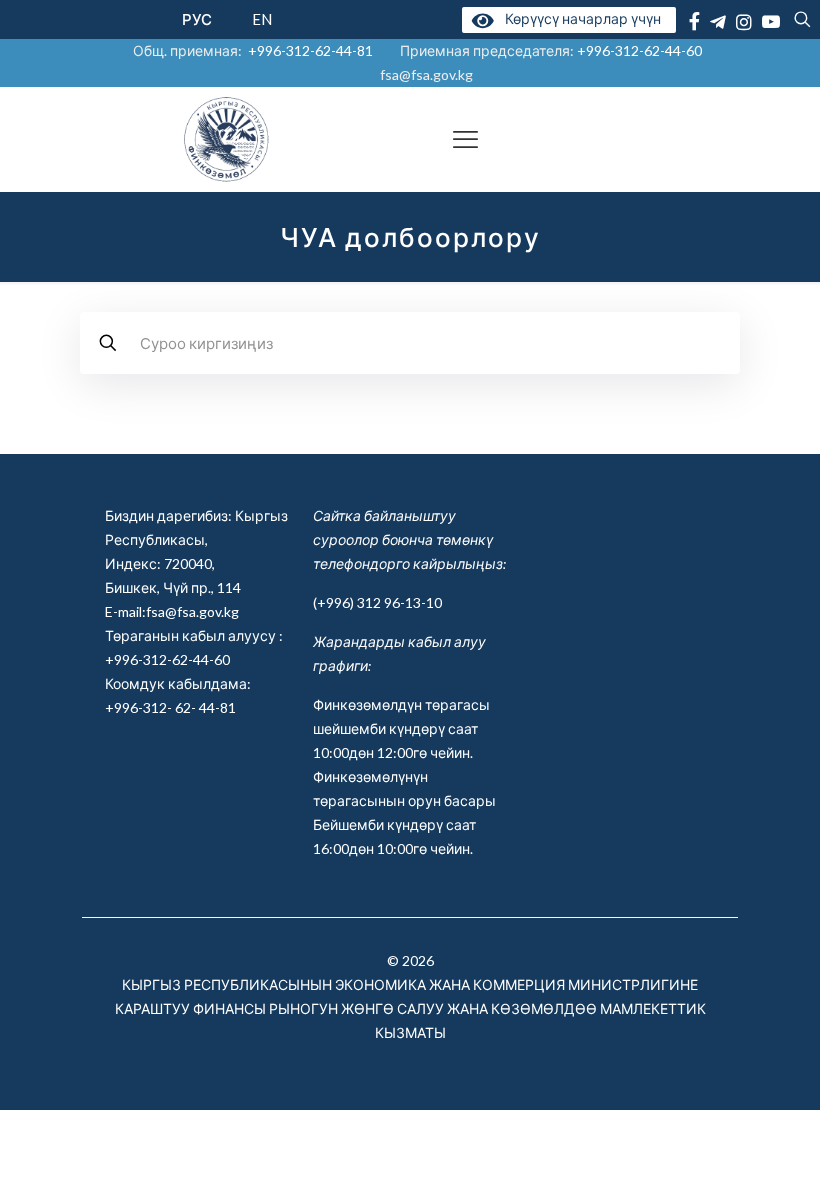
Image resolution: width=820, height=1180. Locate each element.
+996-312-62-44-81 (310, 50)
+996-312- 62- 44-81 (170, 707)
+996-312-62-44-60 (641, 50)
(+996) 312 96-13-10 (377, 602)
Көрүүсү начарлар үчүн (579, 18)
